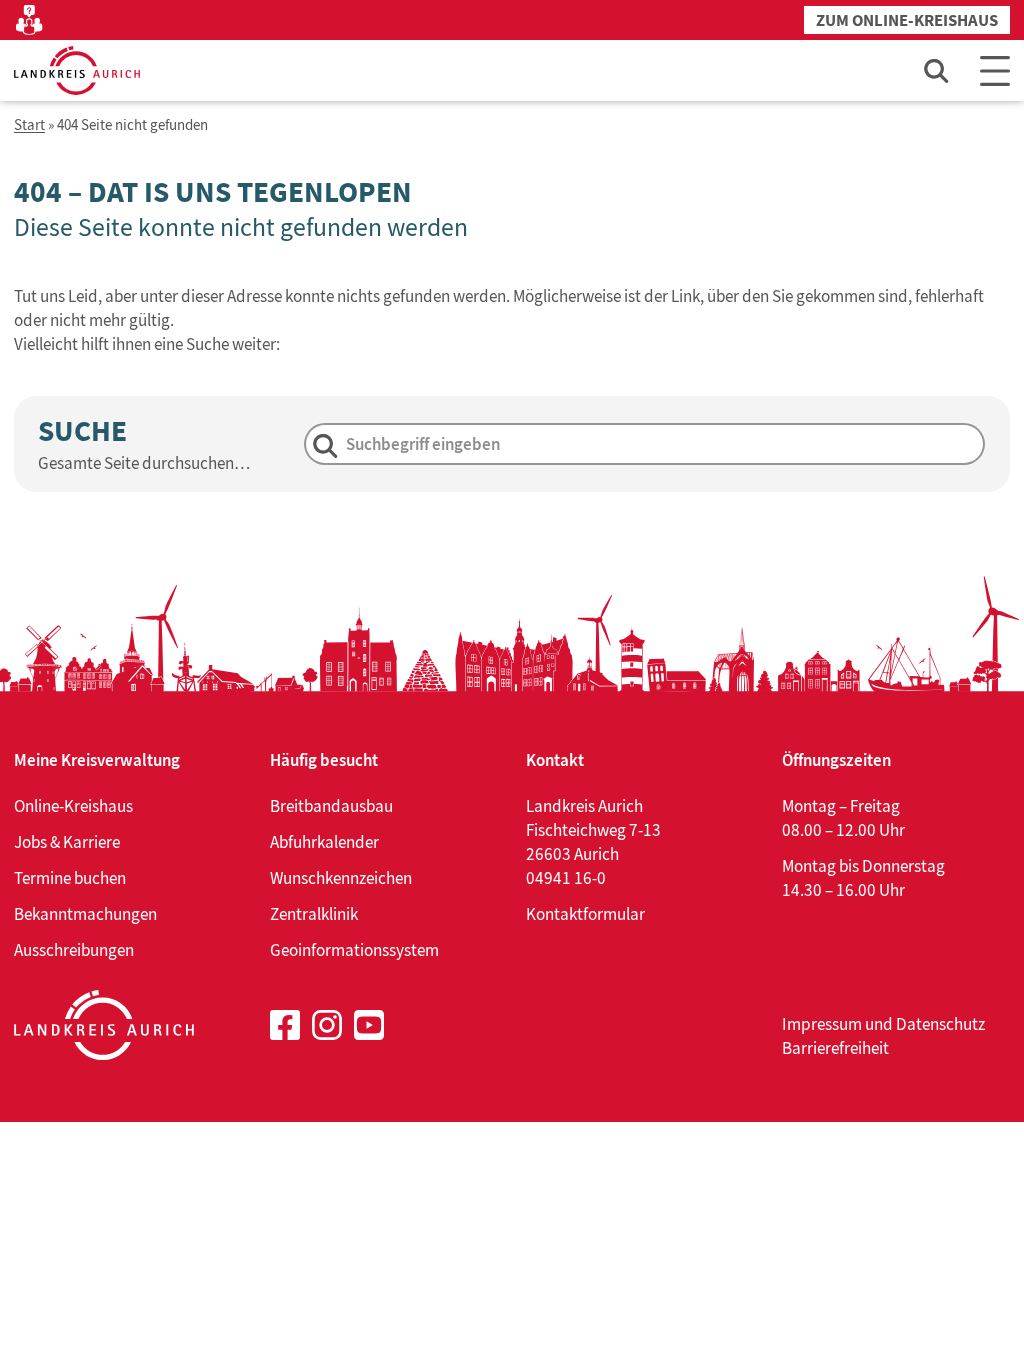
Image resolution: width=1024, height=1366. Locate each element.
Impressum (822, 1024)
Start (29, 125)
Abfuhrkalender (324, 842)
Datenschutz (940, 1024)
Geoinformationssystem (354, 950)
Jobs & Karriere (67, 842)
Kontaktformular (585, 914)
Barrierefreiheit (835, 1048)
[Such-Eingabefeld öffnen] (937, 70)
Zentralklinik (314, 914)
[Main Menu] (995, 70)
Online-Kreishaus (73, 806)
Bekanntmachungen (85, 914)
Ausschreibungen (74, 950)
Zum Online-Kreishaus (907, 20)
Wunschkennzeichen (341, 878)
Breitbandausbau (331, 806)
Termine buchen (70, 878)
